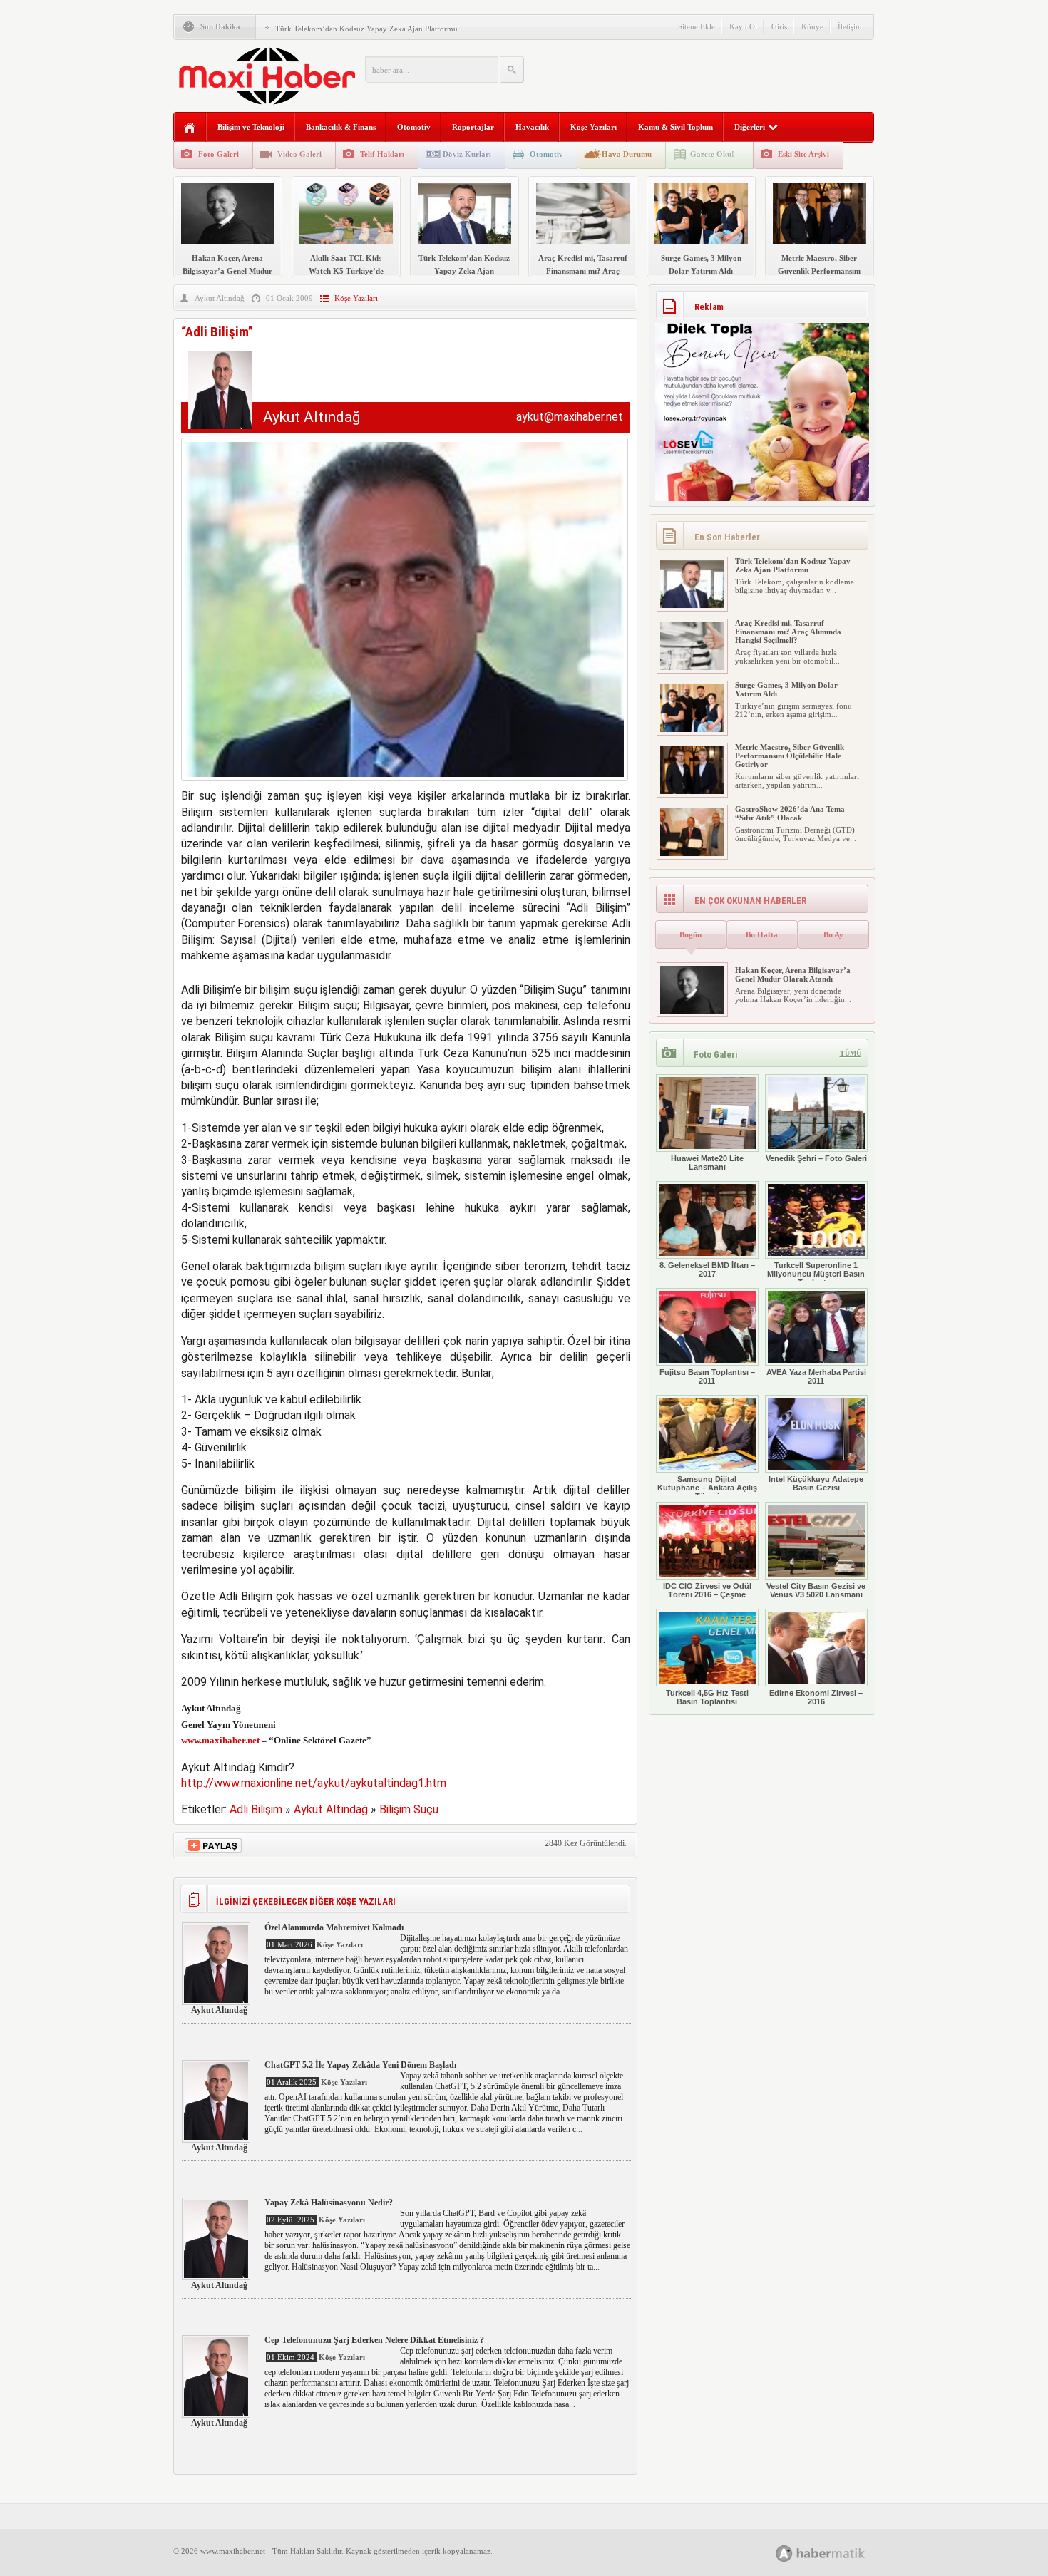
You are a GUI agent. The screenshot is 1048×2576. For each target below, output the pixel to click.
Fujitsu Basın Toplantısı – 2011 (707, 1376)
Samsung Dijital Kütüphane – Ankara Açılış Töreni (707, 1488)
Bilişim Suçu (409, 1809)
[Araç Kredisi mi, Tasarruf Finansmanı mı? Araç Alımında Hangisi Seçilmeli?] (692, 667)
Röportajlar (473, 127)
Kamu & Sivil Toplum (675, 127)
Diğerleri (750, 127)
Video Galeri (299, 154)
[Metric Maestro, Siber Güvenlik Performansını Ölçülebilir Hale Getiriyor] (692, 791)
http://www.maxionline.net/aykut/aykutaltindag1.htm (314, 1783)
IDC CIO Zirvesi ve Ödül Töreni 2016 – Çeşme (707, 1590)
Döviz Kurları (467, 154)
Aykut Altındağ (220, 298)
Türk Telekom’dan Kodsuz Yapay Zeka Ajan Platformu (366, 29)
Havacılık (532, 127)
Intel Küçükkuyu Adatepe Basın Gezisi (816, 1483)
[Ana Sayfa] (190, 128)
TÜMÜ (851, 1053)
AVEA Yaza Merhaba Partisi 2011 (816, 1376)
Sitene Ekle (697, 26)
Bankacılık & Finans (341, 127)
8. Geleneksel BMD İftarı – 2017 (707, 1269)
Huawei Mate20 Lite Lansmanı (707, 1163)
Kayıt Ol (743, 26)
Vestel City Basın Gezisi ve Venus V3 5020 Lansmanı (816, 1590)
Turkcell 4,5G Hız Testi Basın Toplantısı (707, 1697)
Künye (812, 26)
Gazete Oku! (712, 154)
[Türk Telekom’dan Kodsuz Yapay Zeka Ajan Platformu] (692, 605)
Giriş (779, 26)
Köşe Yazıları (594, 127)
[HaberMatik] (836, 2553)
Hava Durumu (627, 154)
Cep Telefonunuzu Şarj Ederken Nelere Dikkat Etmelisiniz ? (374, 2340)
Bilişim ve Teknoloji (251, 127)
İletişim (850, 26)
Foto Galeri (219, 154)
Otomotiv (414, 127)
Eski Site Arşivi (803, 154)
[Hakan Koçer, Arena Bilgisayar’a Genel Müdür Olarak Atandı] (692, 1011)
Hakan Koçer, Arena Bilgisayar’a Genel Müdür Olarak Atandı (793, 974)
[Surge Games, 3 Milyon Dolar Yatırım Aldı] (692, 729)
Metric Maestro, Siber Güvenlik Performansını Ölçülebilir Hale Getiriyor (790, 756)
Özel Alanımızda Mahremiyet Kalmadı (334, 1927)
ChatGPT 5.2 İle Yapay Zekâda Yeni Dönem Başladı (360, 2065)
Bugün (690, 934)
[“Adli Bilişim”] (405, 784)
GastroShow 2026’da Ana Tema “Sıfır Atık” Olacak (790, 813)
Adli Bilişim (256, 1809)
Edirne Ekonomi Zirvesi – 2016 (816, 1697)
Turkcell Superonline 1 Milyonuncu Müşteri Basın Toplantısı (816, 1274)
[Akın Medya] (784, 2554)
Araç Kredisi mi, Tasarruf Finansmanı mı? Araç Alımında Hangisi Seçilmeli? (788, 632)
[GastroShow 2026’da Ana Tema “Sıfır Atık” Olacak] (692, 853)
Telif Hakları (382, 154)
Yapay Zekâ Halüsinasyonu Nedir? (329, 2203)
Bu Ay (833, 934)
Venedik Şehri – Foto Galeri (816, 1158)
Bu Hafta (762, 934)
